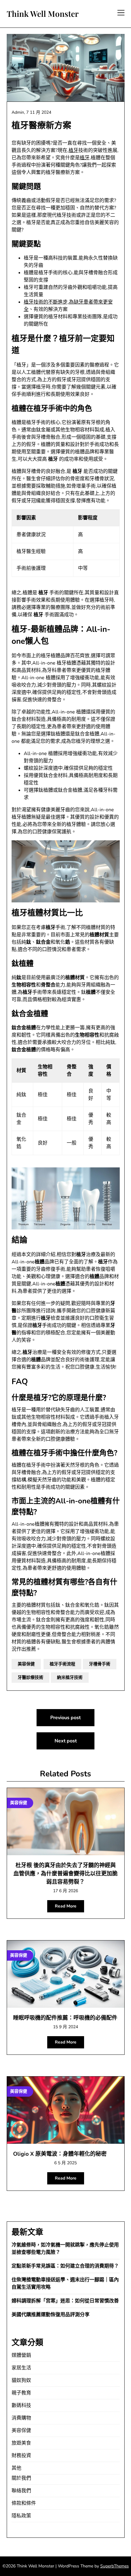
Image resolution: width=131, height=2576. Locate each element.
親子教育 (21, 2393)
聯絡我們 (21, 2491)
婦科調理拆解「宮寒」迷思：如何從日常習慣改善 (65, 2301)
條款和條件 (24, 2503)
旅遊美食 (21, 2443)
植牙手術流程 (62, 1664)
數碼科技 (21, 2405)
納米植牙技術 (70, 1677)
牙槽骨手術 (100, 1664)
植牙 (73, 150)
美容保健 (26, 1664)
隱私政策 (21, 2516)
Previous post (65, 1718)
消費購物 (21, 2418)
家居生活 (21, 2368)
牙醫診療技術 (30, 1677)
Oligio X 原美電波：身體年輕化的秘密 (60, 2154)
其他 (16, 2468)
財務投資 (21, 2456)
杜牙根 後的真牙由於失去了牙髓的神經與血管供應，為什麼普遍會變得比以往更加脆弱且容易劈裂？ (65, 1874)
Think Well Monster (43, 14)
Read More (66, 1906)
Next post (66, 1741)
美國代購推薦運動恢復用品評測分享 (51, 2315)
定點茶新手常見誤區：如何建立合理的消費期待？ (65, 2266)
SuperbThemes (115, 2566)
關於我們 (21, 2478)
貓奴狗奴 (21, 2380)
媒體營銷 (21, 2355)
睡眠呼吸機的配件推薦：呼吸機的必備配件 (65, 2018)
